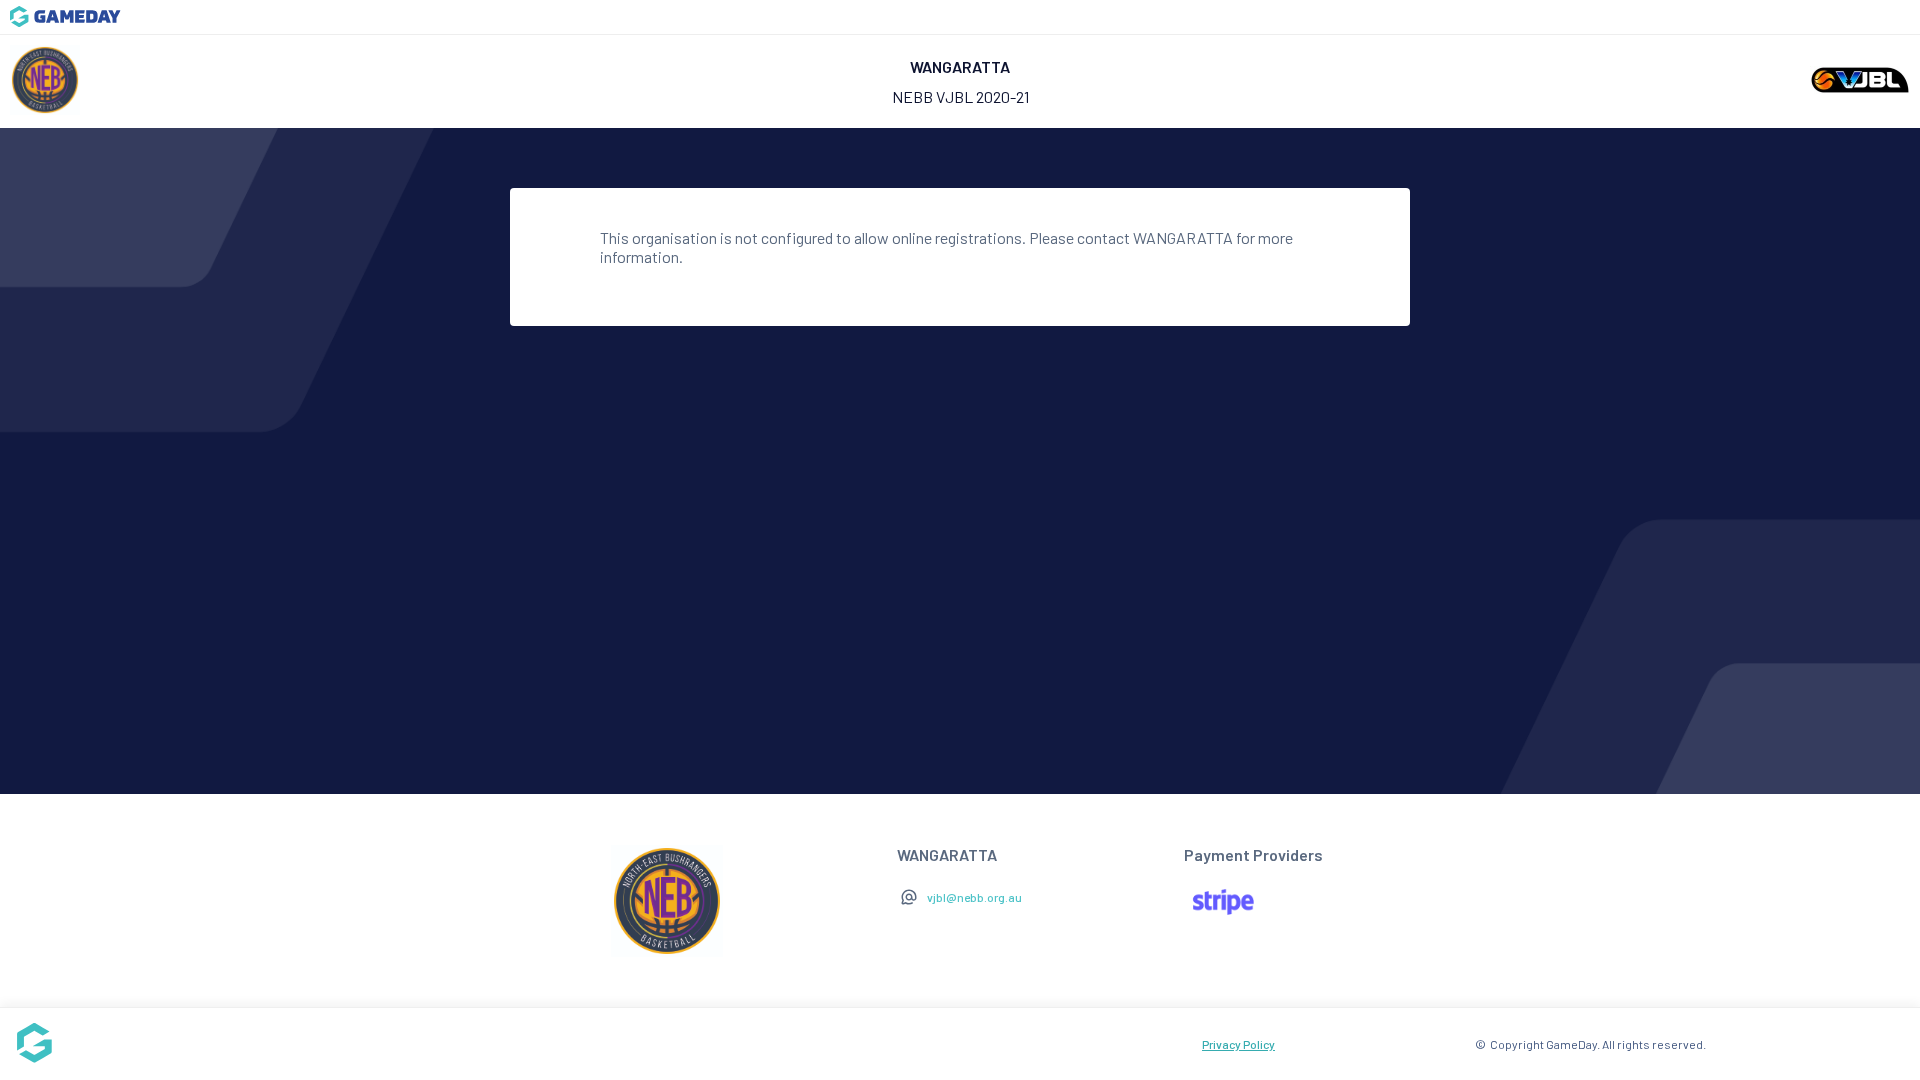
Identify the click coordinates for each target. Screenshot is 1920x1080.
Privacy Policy (1238, 1044)
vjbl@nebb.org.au (974, 897)
